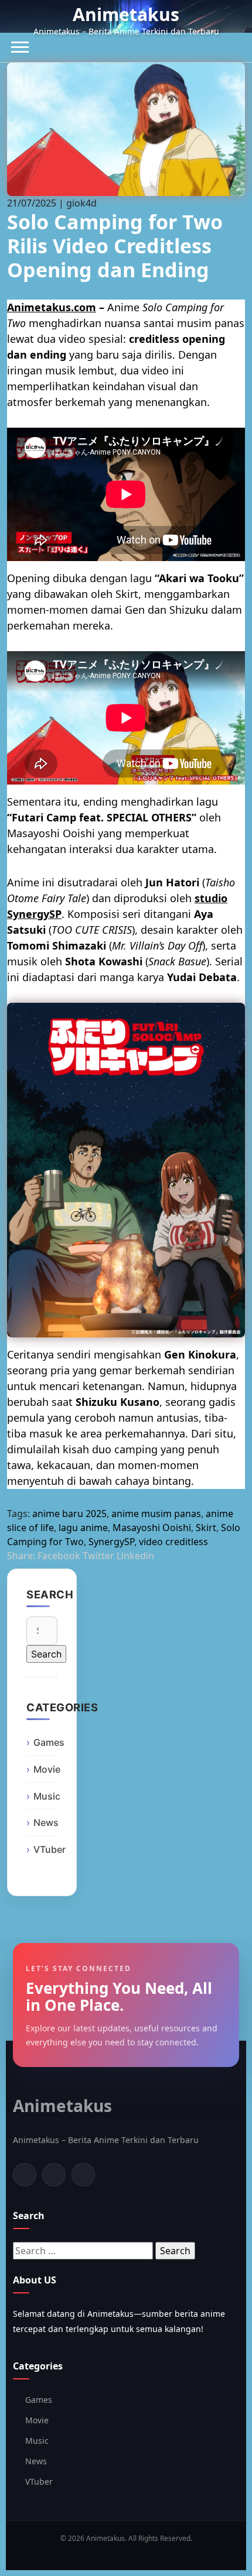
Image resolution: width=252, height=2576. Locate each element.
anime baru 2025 (69, 1514)
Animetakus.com (52, 307)
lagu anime (83, 1528)
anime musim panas (156, 1514)
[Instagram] (83, 2175)
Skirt (206, 1528)
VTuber (50, 1849)
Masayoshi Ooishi (152, 1528)
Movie (47, 1769)
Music (47, 1796)
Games (49, 1742)
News (46, 1822)
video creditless (173, 1542)
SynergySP (111, 1542)
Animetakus (126, 14)
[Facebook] (25, 2175)
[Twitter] (54, 2175)
